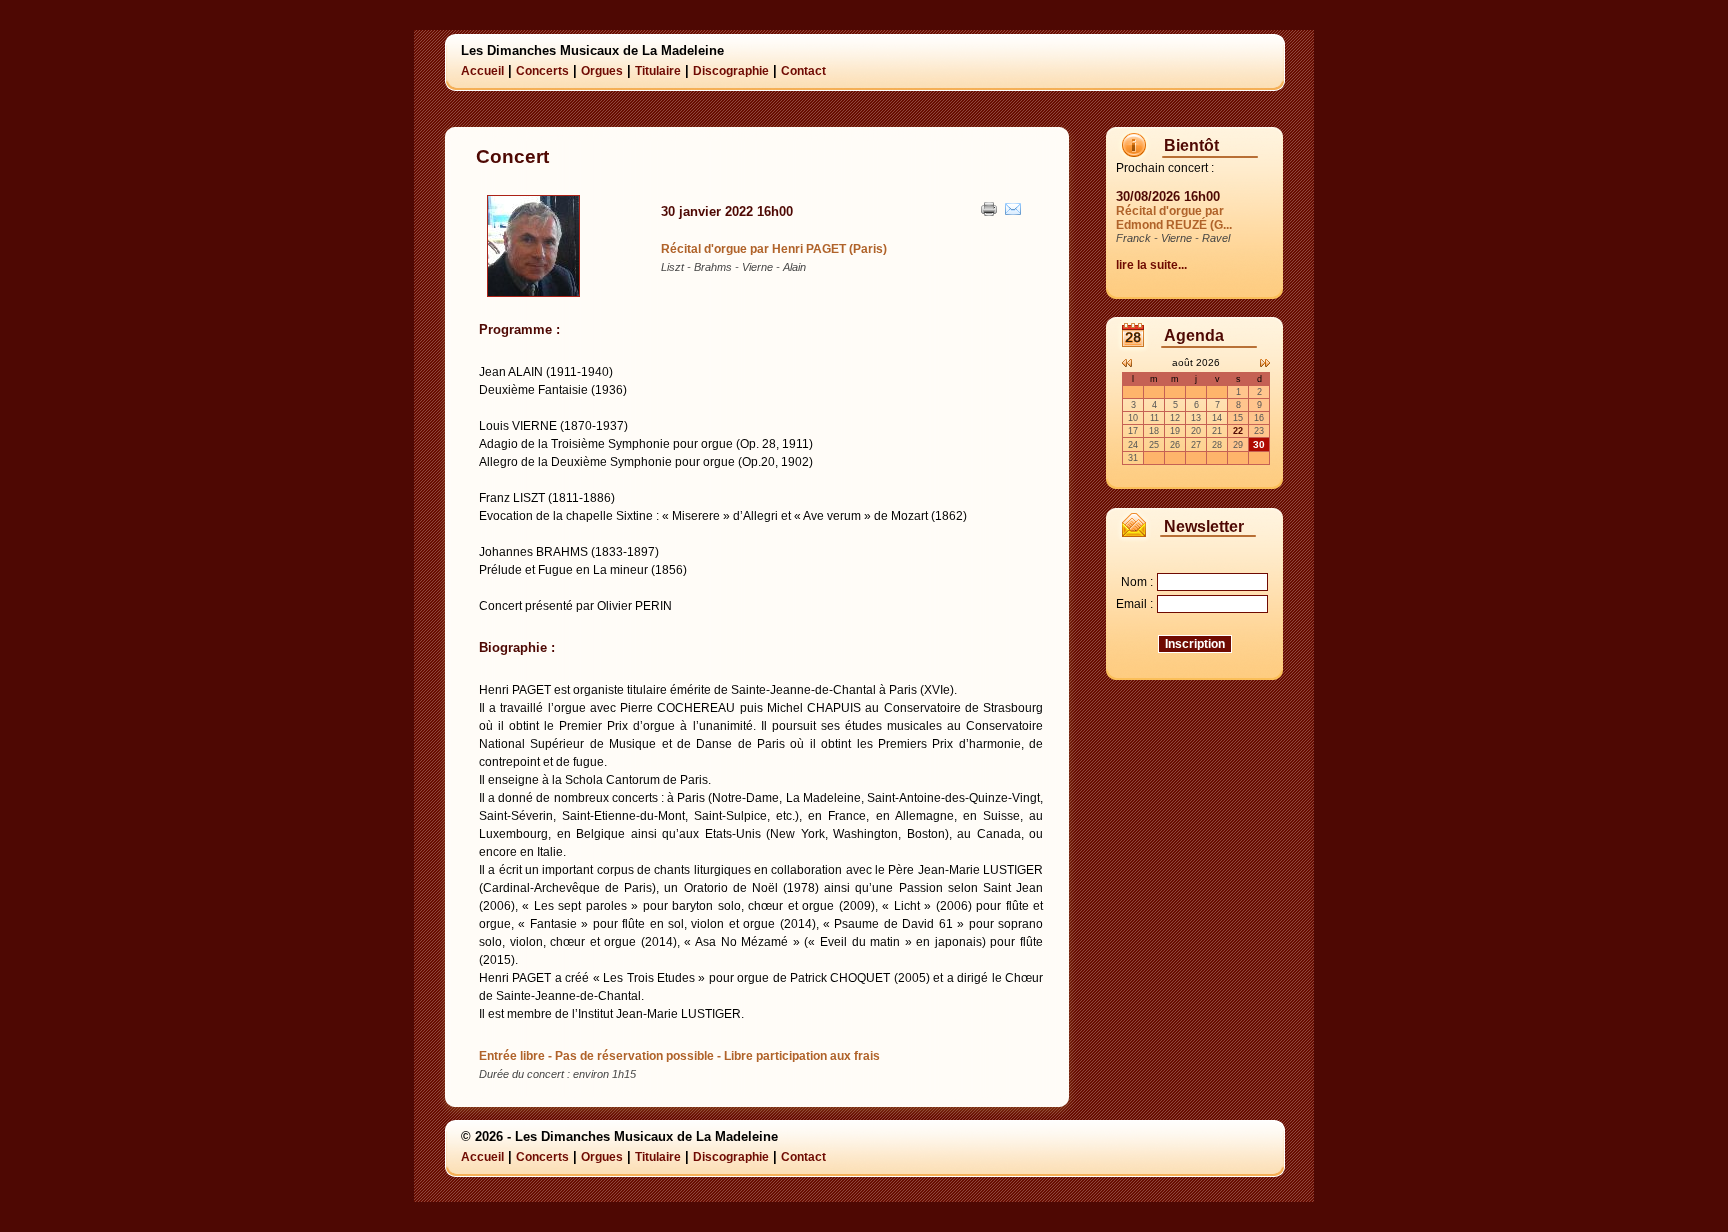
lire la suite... (1151, 265)
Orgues (602, 71)
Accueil (482, 71)
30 (1259, 444)
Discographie (731, 71)
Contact (803, 71)
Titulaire (658, 71)
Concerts (542, 71)
